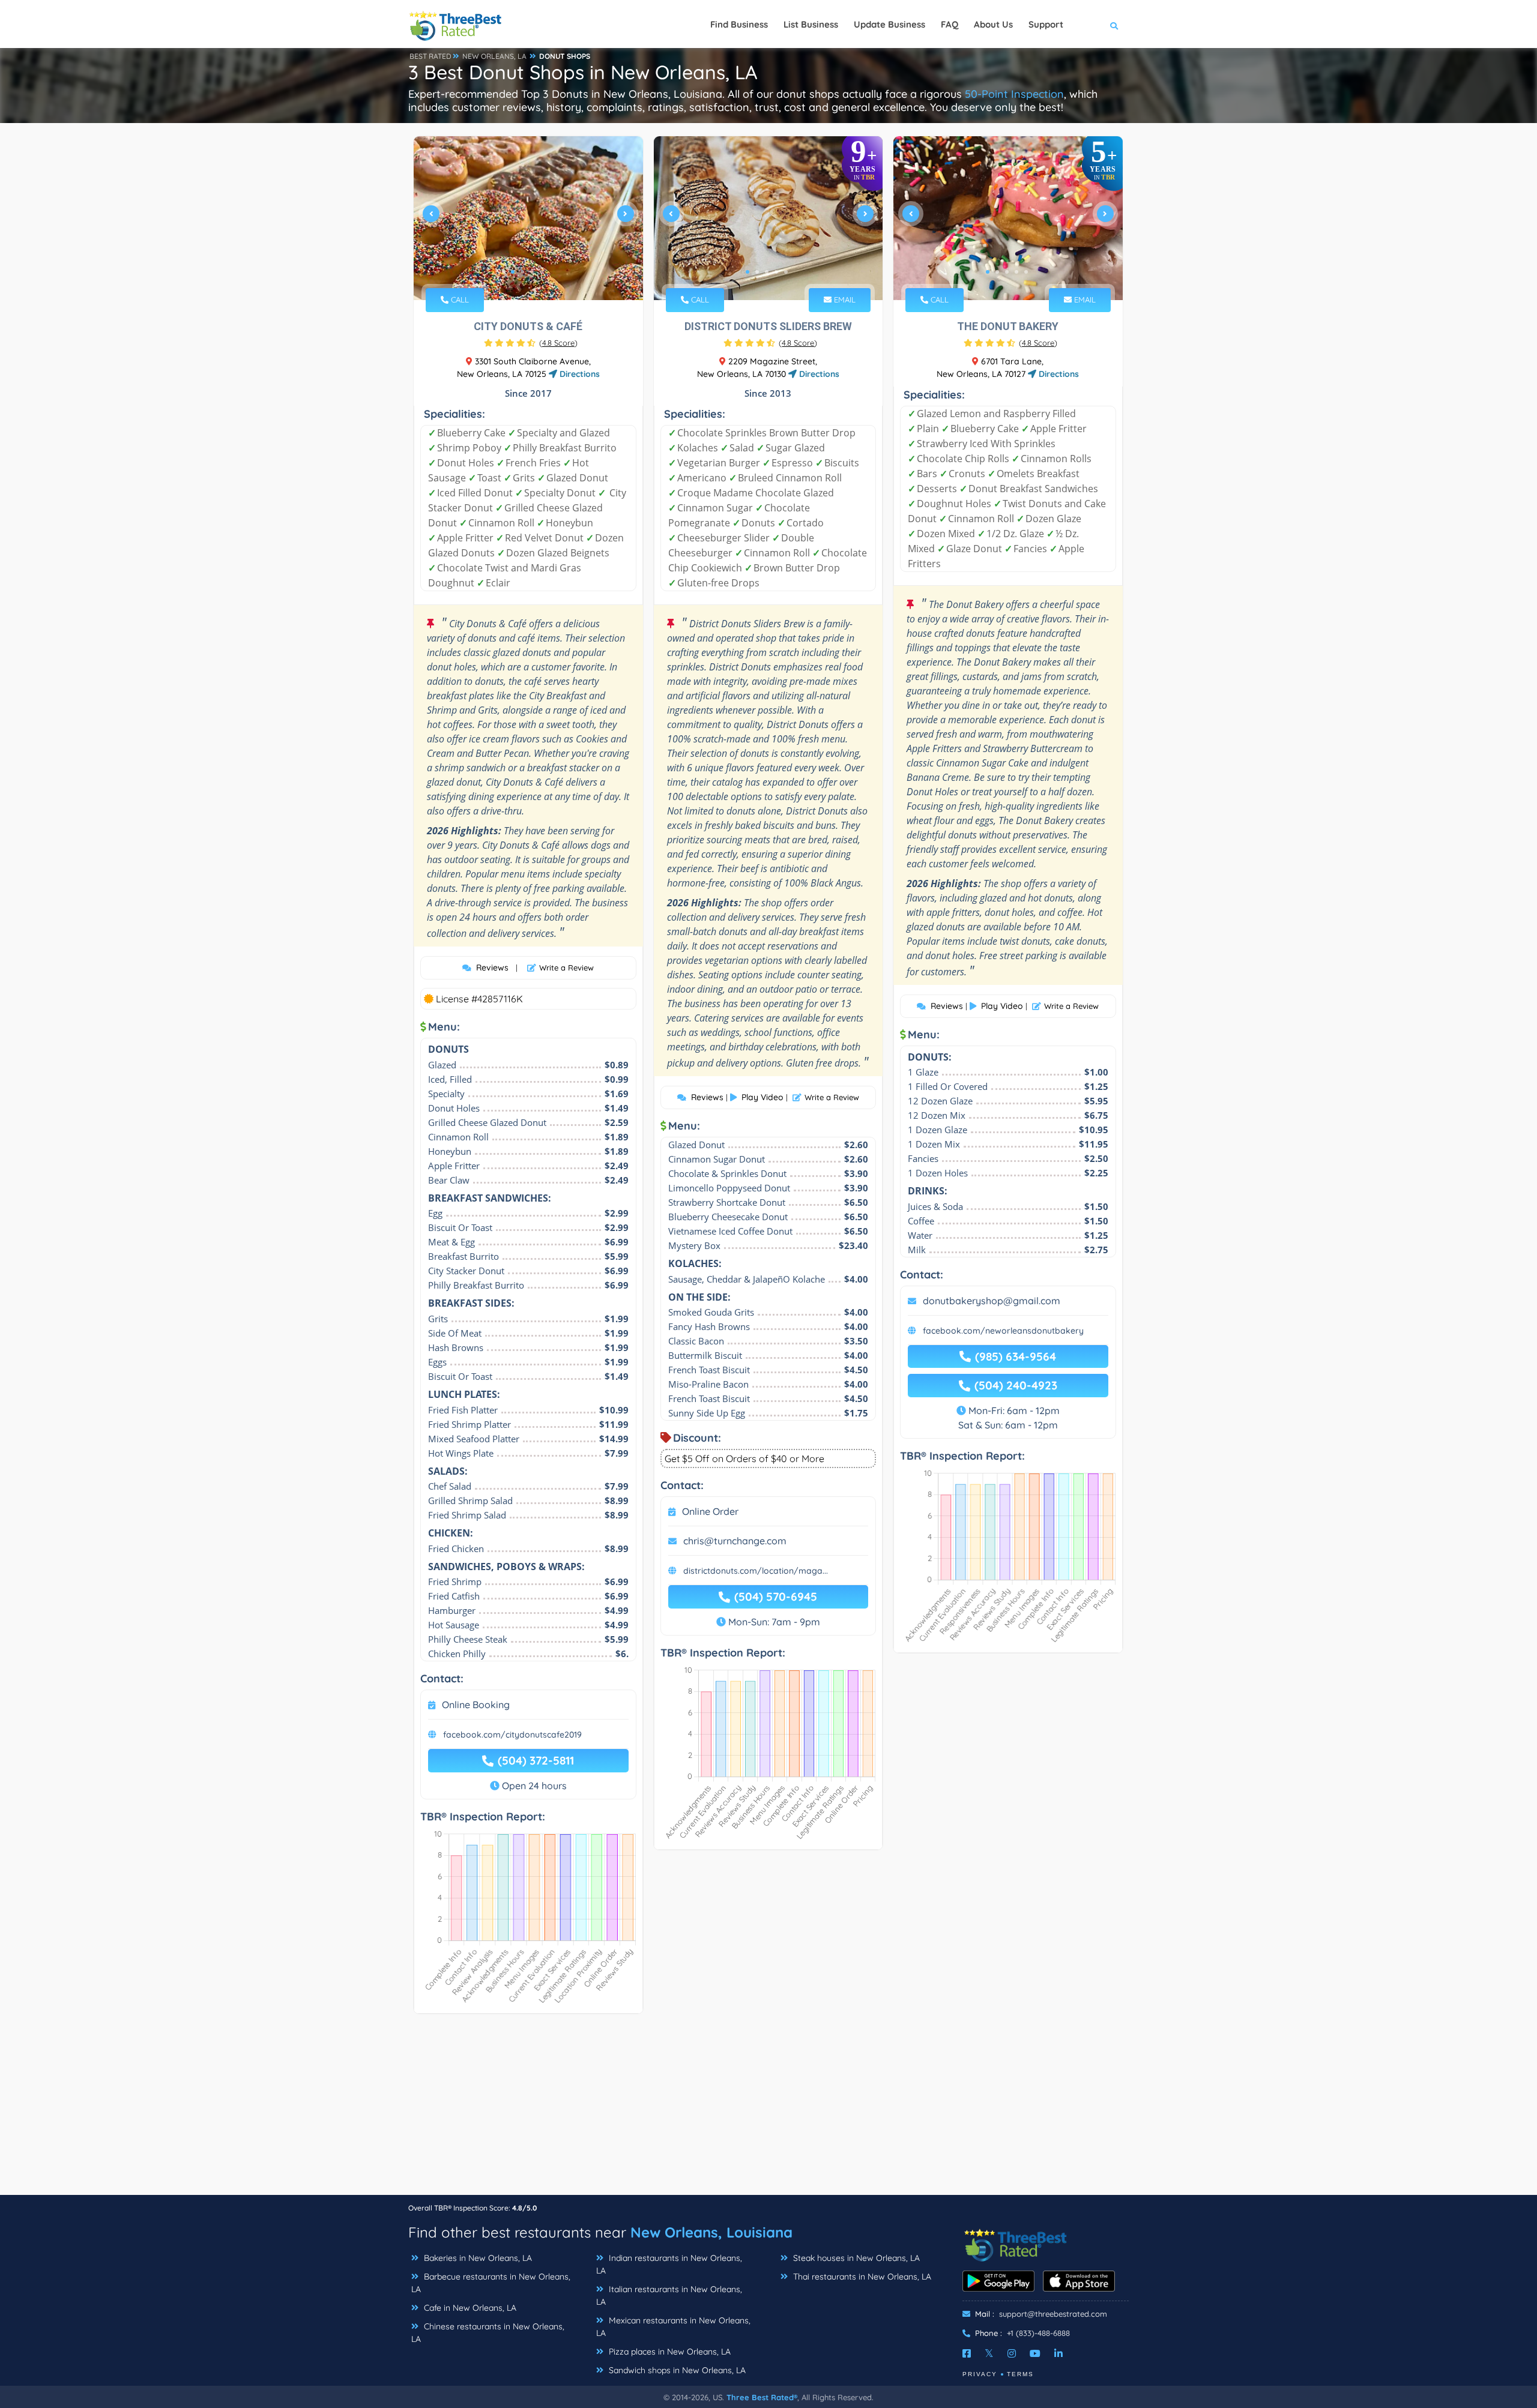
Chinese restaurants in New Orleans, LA (488, 2333)
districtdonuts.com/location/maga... (756, 1571)
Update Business (889, 24)
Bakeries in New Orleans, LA (477, 2258)
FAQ (950, 24)
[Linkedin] (1058, 2353)
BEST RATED (430, 56)
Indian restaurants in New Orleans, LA (669, 2264)
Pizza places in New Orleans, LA (669, 2352)
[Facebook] (967, 2353)
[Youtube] (1035, 2353)
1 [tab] (513, 272)
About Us (993, 24)
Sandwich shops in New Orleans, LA (676, 2370)
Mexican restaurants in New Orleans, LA (673, 2327)
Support (1046, 24)
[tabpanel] (528, 218)
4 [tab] (542, 272)
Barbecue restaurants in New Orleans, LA (491, 2283)
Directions (578, 374)
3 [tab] (532, 272)
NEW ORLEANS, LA (494, 56)
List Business (811, 24)
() (558, 343)
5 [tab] (786, 272)
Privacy (980, 2374)
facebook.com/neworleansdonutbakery (1003, 1331)
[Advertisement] (768, 2110)
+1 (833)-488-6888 (1038, 2333)
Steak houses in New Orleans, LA (855, 2258)
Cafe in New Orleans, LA (469, 2308)
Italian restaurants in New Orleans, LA (669, 2295)
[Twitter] (989, 2353)
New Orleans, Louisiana (711, 2232)
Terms (1020, 2374)
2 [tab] (522, 272)
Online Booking (476, 1705)
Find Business (739, 24)
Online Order (710, 1511)
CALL (459, 299)
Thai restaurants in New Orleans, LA (861, 2277)
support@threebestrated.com (1053, 2314)
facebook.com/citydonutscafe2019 (512, 1735)
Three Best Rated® (762, 2397)
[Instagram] (1012, 2353)
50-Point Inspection (1014, 94)
